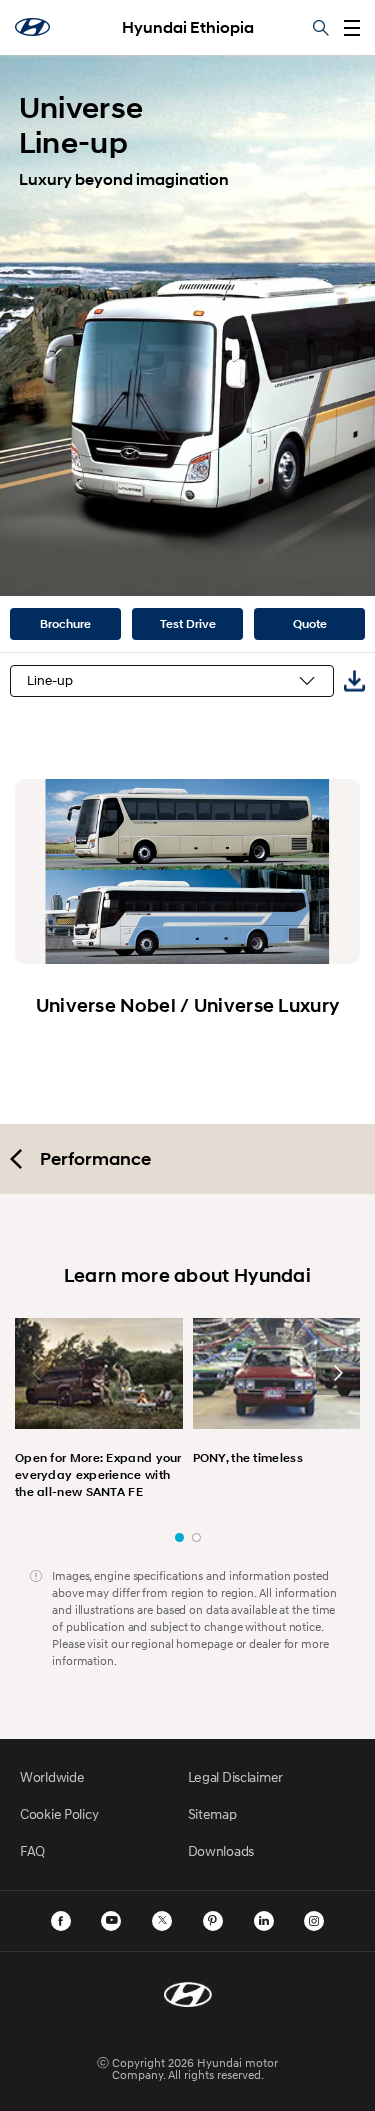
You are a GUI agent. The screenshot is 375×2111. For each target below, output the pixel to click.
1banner (179, 1537)
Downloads (221, 1850)
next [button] (338, 1373)
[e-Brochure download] (354, 680)
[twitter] (162, 1921)
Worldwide (52, 1776)
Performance (95, 1159)
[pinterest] (213, 1921)
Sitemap (212, 1813)
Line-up (50, 680)
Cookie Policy (59, 1813)
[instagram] (314, 1921)
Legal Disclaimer (236, 1776)
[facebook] (61, 1921)
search (321, 28)
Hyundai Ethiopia (188, 27)
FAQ (32, 1850)
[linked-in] (264, 1921)
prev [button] (37, 1373)
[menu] (352, 28)
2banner (196, 1537)
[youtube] (111, 1921)
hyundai (32, 27)
